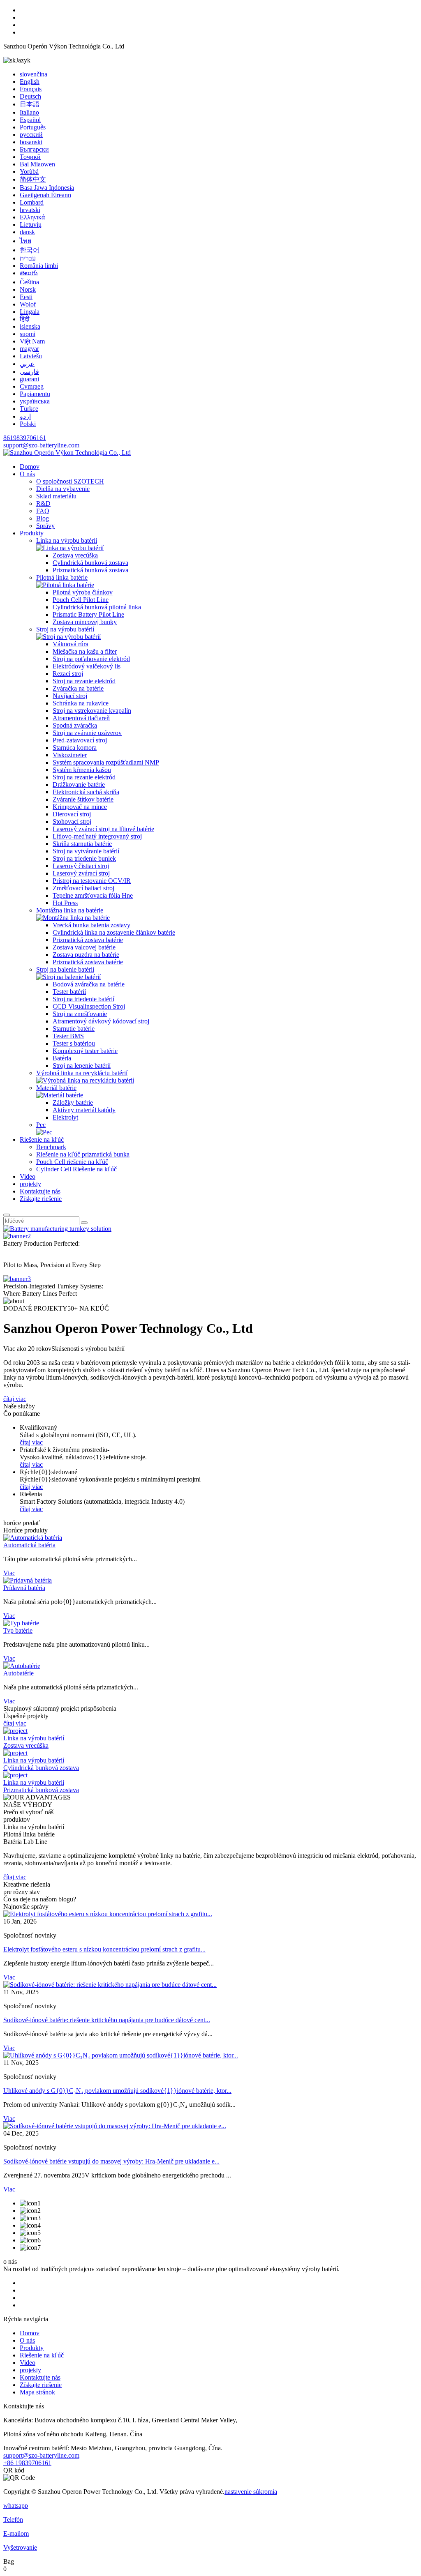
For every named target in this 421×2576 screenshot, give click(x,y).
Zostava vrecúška (75, 555)
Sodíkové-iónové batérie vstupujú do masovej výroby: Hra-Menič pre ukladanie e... (111, 2161)
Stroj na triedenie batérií (83, 999)
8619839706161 (25, 438)
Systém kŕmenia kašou (82, 770)
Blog (43, 518)
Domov (30, 467)
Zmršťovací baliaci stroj (83, 888)
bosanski (31, 142)
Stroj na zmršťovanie (80, 1014)
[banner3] (17, 1279)
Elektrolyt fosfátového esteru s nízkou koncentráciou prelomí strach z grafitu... (104, 1949)
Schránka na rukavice (81, 703)
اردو (25, 416)
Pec (41, 1125)
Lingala (30, 312)
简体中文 (33, 179)
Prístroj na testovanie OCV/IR (92, 881)
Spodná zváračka (75, 725)
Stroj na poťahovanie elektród (91, 659)
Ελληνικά (32, 217)
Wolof (28, 304)
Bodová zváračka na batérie (89, 984)
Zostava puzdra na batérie (86, 955)
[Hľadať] (7, 1215)
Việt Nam (32, 341)
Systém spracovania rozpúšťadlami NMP (106, 762)
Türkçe (29, 409)
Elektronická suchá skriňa (86, 792)
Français (31, 89)
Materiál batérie (56, 1088)
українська (35, 401)
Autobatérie (19, 1673)
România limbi (39, 266)
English (30, 82)
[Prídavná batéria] (28, 1580)
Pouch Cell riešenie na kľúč (72, 1162)
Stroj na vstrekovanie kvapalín (92, 711)
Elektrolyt (65, 1117)
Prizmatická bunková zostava (90, 570)
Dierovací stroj (72, 814)
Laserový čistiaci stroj (81, 866)
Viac (9, 1573)
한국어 (30, 250)
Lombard (32, 202)
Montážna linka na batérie (70, 910)
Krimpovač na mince (80, 807)
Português (33, 127)
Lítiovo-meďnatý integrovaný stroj (97, 836)
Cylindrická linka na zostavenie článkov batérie (114, 932)
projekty (30, 1184)
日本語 (30, 104)
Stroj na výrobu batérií (65, 629)
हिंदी (25, 319)
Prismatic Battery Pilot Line (88, 614)
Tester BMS (68, 1036)
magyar (29, 349)
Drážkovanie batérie (79, 785)
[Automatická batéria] (33, 1538)
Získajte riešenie (41, 1199)
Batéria (62, 1058)
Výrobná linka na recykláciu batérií (82, 1073)
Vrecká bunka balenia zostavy (91, 925)
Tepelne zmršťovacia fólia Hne (93, 895)
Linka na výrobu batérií (67, 540)
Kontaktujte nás (40, 1191)
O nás (27, 474)
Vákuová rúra (71, 644)
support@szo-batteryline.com (41, 445)
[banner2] (17, 1236)
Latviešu (31, 356)
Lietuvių (31, 225)
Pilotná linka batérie (62, 577)
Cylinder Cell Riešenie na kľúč (76, 1169)
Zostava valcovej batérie (84, 947)
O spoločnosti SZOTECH (70, 481)
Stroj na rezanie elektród (84, 681)
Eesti (26, 297)
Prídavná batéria (24, 1588)
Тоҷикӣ (30, 157)
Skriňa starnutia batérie (82, 844)
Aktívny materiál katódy (84, 1110)
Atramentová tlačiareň (81, 718)
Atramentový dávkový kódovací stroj (101, 1021)
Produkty (32, 533)
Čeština (29, 282)
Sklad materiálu (56, 496)
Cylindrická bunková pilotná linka (97, 607)
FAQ (43, 511)
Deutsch (30, 96)
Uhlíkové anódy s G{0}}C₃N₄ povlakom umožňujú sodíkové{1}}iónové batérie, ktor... (117, 2091)
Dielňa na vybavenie (63, 489)
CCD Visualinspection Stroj (89, 1006)
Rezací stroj (68, 674)
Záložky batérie (73, 1103)
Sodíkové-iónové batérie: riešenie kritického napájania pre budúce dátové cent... (107, 2020)
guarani (29, 379)
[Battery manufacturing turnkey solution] (57, 1229)
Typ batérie (18, 1630)
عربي (27, 364)
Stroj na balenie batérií (65, 969)
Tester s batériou (74, 1043)
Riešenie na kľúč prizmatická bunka (83, 1154)
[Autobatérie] (22, 1666)
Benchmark (51, 1147)
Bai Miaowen (37, 164)
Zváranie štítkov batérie (83, 799)
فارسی (29, 372)
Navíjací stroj (70, 696)
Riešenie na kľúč (42, 1139)
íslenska (30, 326)
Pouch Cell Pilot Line (81, 600)
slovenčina (34, 74)
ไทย (25, 241)
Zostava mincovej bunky (85, 622)
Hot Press (65, 903)
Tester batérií (69, 992)
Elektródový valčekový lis (87, 666)
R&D (43, 503)
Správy (45, 526)
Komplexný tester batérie (85, 1051)
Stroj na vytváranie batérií (86, 851)
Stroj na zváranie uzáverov (87, 733)
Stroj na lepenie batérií (82, 1066)
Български (34, 149)
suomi (28, 334)
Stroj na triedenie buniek (84, 858)
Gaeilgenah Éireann (45, 195)
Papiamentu (35, 394)
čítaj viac (15, 1399)
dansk (27, 232)
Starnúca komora (75, 748)
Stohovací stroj (72, 821)
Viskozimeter (70, 755)
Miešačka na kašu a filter (85, 651)
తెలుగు (29, 273)
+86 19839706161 (27, 2463)
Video (28, 1176)
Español (30, 120)
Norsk (28, 289)
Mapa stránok (37, 2392)
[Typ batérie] (21, 1623)
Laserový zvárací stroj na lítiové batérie (103, 829)
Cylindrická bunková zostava (90, 563)
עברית (28, 258)
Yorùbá (29, 172)
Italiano (29, 112)
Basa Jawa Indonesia (47, 188)
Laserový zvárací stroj (81, 873)
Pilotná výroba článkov (83, 592)
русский (31, 135)
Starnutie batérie (74, 1029)
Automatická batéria (29, 1545)
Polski (28, 424)
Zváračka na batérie (78, 688)
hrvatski (30, 210)
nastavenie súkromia (251, 2492)
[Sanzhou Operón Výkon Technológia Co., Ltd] (67, 453)
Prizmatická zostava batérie (88, 940)
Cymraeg (32, 386)
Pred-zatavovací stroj (80, 740)
